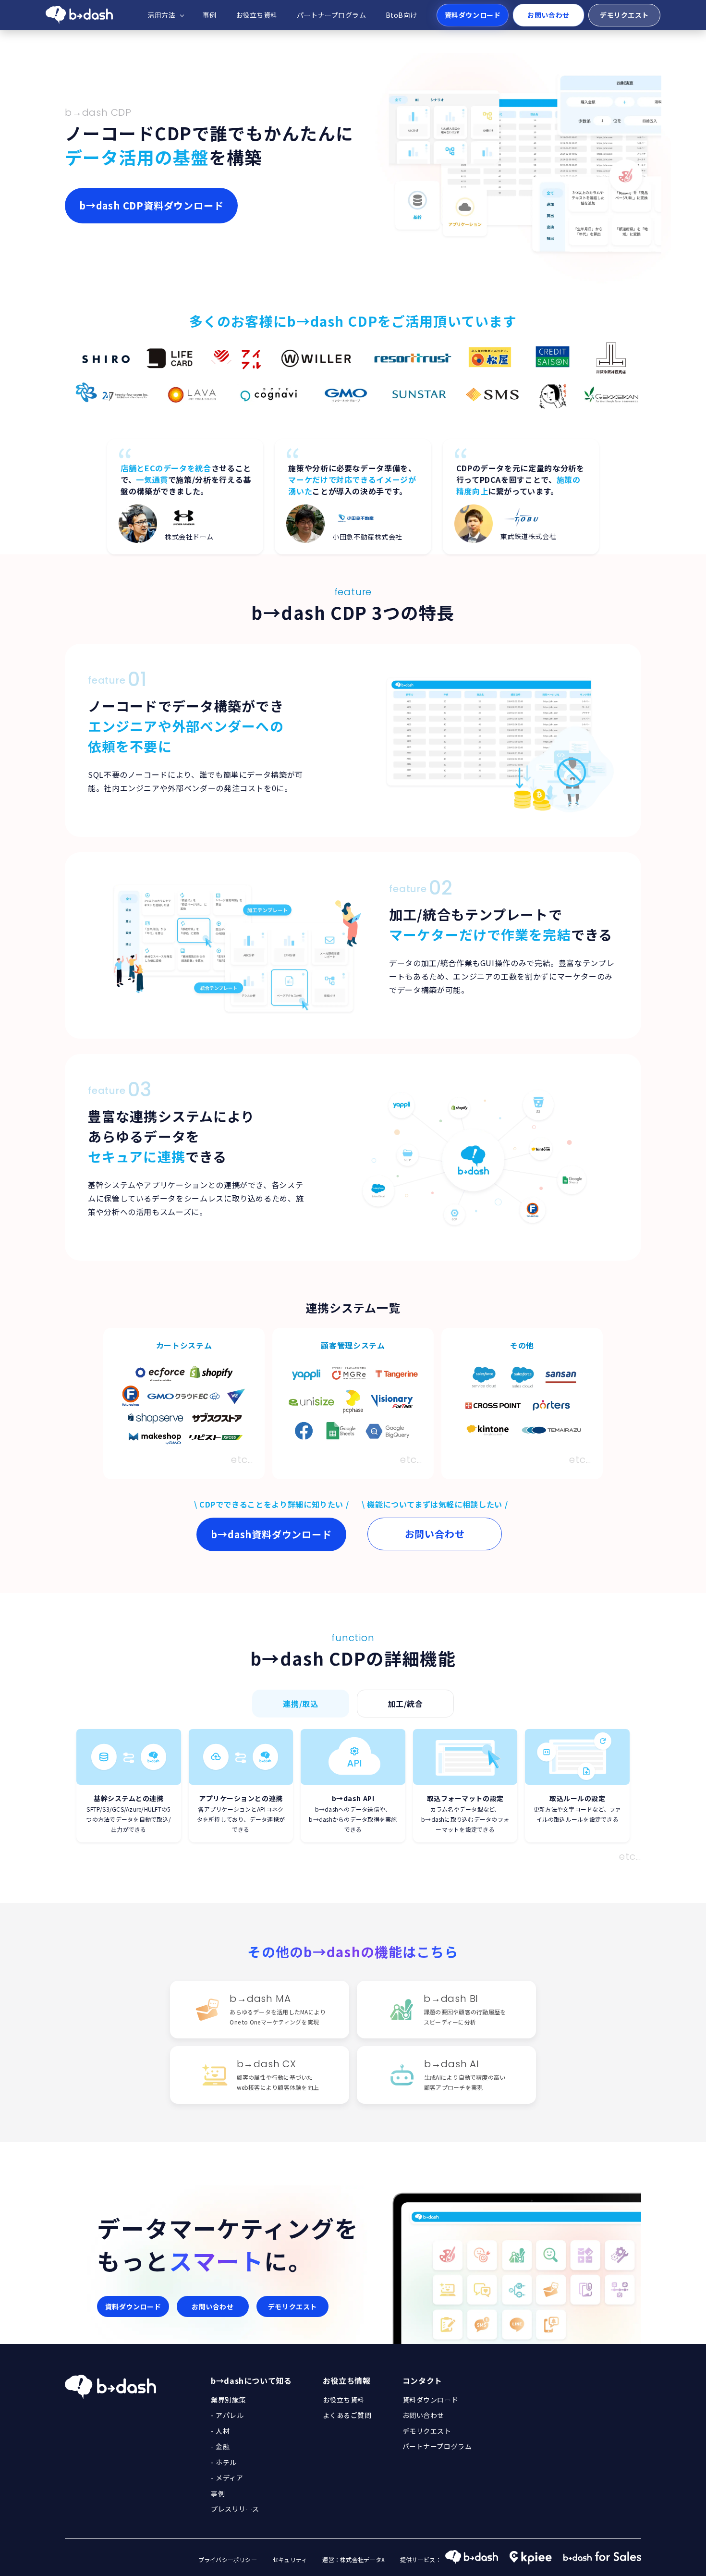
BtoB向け (402, 15)
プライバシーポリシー (228, 2559)
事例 (210, 15)
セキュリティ (290, 2559)
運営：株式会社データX (353, 2559)
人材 (223, 2431)
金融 (223, 2446)
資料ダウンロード (473, 15)
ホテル (226, 2462)
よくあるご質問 (347, 2415)
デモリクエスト (624, 15)
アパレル (230, 2415)
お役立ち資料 (257, 15)
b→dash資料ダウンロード (271, 1534)
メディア (229, 2478)
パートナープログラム (332, 15)
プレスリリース (235, 2509)
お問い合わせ (548, 15)
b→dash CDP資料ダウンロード (151, 205)
